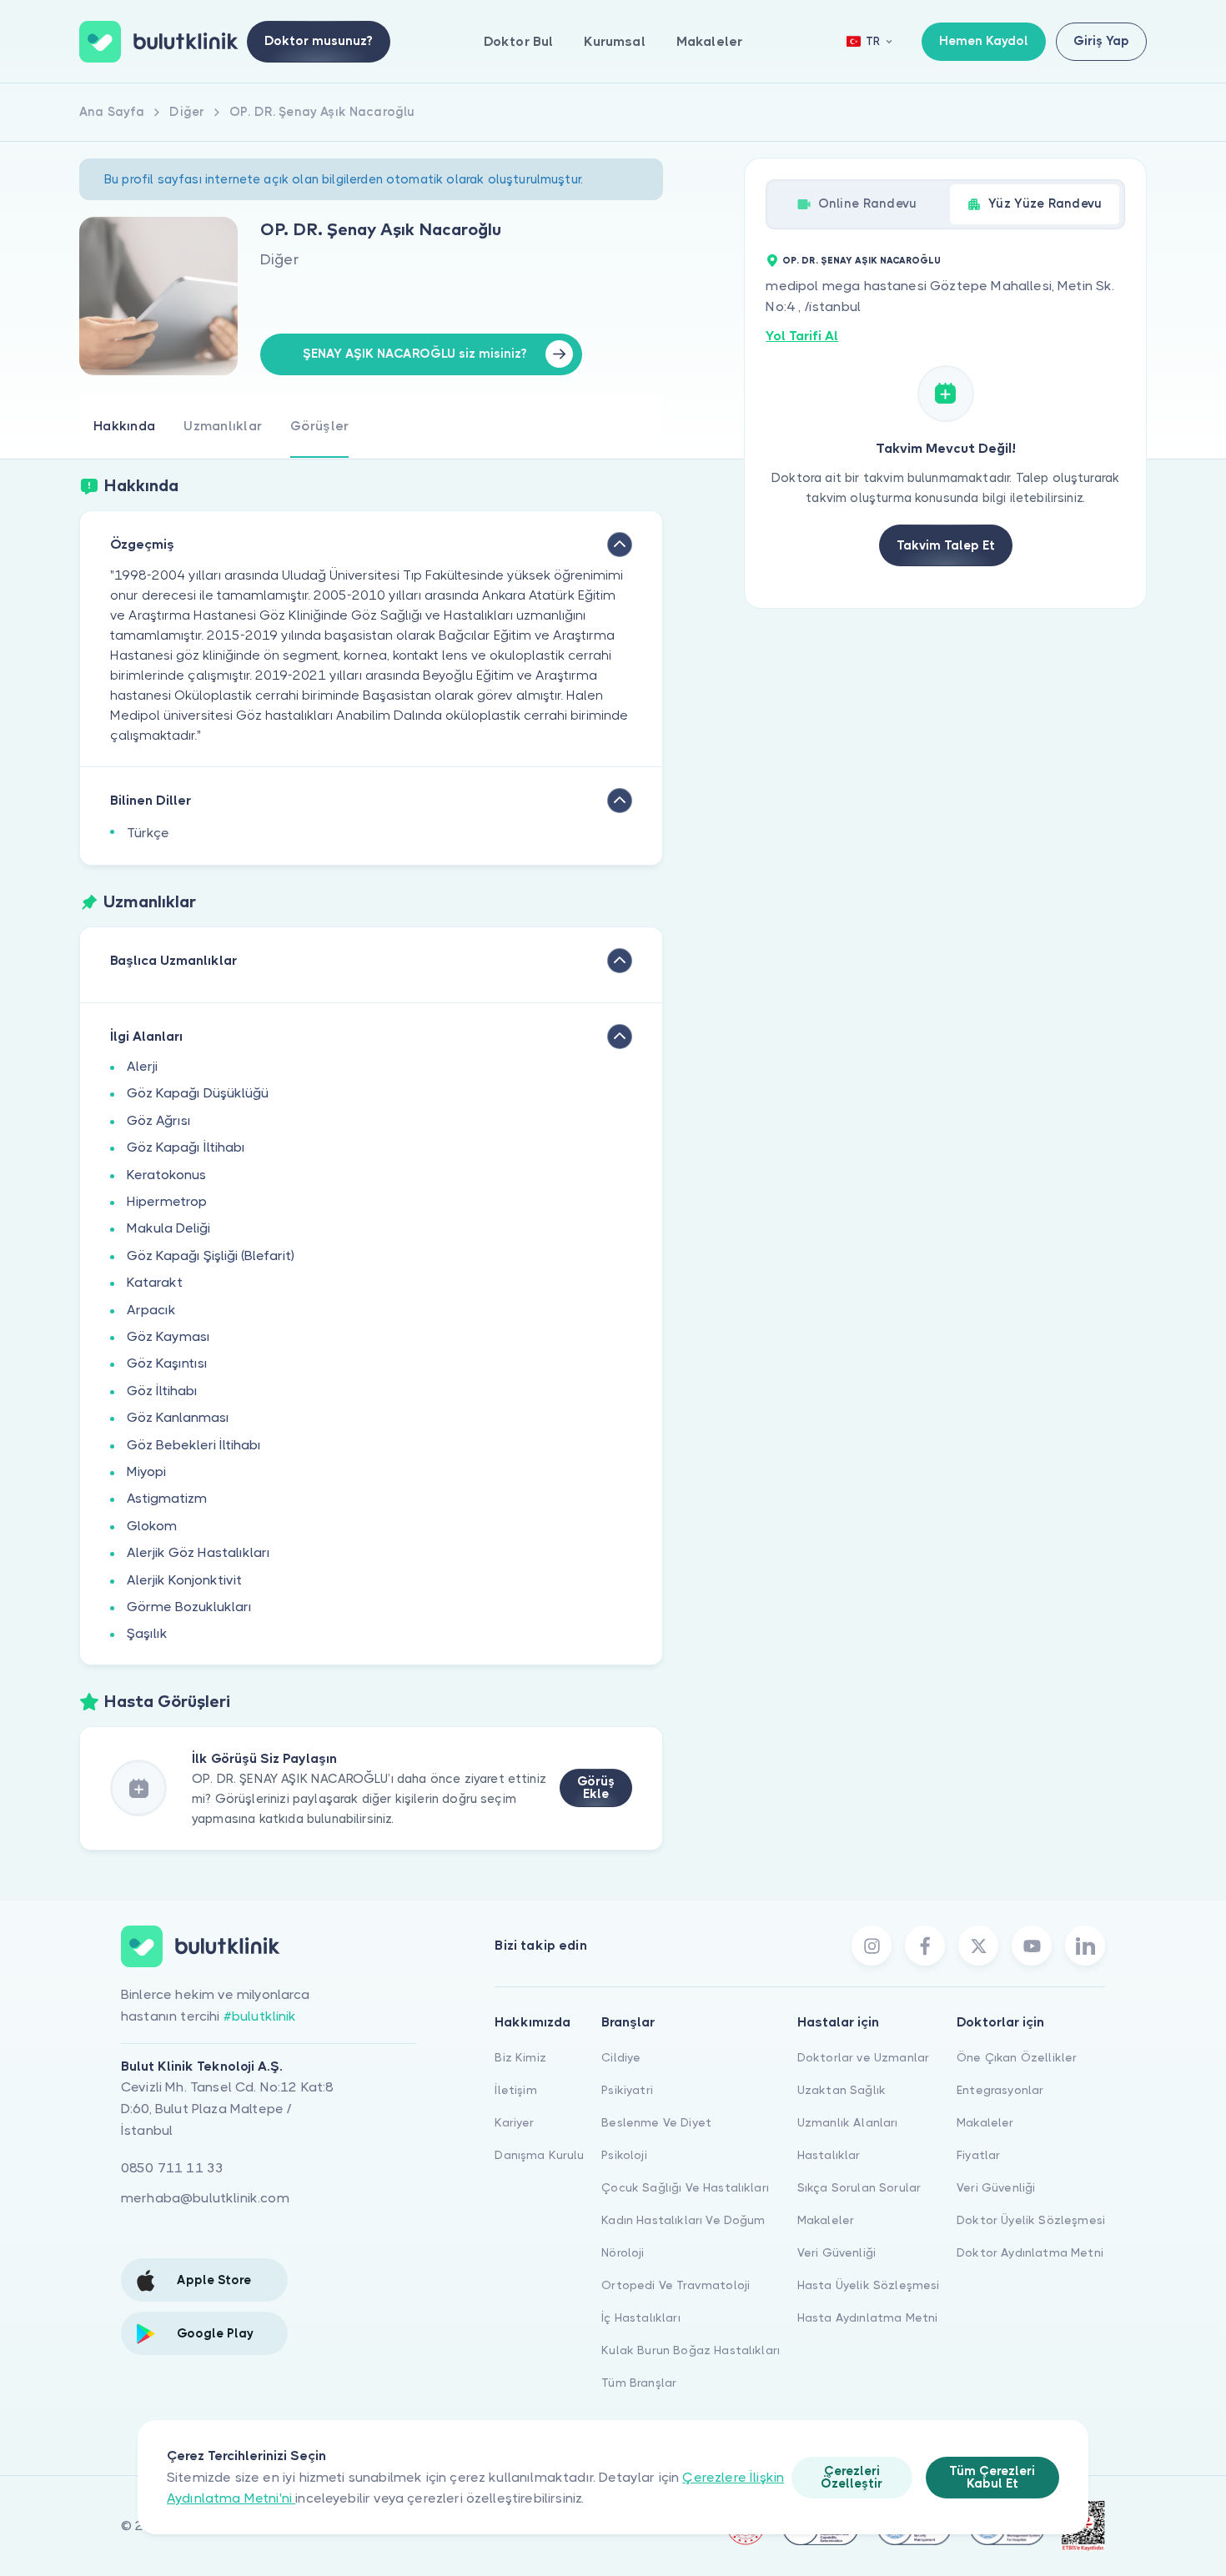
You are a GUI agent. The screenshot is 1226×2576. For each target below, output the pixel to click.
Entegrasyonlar (1000, 2090)
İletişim (515, 2090)
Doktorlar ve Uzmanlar (863, 2057)
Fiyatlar (978, 2155)
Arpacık (151, 1310)
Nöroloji (623, 2252)
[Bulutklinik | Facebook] (925, 1946)
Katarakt (155, 1282)
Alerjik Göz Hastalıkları (198, 1552)
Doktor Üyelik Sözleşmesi (1031, 2220)
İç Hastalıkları (641, 2317)
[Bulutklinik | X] (978, 1946)
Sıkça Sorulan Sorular (859, 2187)
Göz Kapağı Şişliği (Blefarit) (211, 1255)
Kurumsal (614, 41)
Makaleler (709, 41)
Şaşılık (147, 1633)
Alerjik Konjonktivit (184, 1580)
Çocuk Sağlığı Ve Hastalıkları (685, 2187)
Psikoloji (624, 2155)
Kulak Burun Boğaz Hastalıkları (691, 2350)
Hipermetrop (167, 1201)
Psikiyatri (627, 2090)
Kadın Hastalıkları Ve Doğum (683, 2220)
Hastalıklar (829, 2155)
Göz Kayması (168, 1336)
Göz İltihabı (162, 1391)
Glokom (152, 1526)
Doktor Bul (519, 41)
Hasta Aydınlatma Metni (868, 2317)
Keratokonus (166, 1175)
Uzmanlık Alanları (848, 2122)
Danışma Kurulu (539, 2155)
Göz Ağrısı (159, 1120)
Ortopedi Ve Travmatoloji (676, 2285)
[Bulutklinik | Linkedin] (1085, 1946)
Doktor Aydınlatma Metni (1030, 2252)
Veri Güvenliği (837, 2252)
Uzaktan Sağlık (842, 2090)
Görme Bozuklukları (189, 1607)
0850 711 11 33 (172, 2168)
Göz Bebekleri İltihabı (194, 1445)
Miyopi (146, 1471)
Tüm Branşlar (639, 2383)
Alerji (142, 1066)
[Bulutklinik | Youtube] (1032, 1946)
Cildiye (621, 2057)
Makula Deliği (168, 1228)
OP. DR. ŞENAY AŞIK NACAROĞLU (862, 261)
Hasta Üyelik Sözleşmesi (869, 2285)
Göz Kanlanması (178, 1417)
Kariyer (514, 2122)
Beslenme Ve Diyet (656, 2122)
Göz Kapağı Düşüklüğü (198, 1093)
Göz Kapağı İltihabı (186, 1147)
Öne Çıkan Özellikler (1017, 2057)
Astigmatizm (167, 1498)
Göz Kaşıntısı (167, 1363)
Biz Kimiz (520, 2057)
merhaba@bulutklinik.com (205, 2198)
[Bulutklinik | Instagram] (872, 1946)
